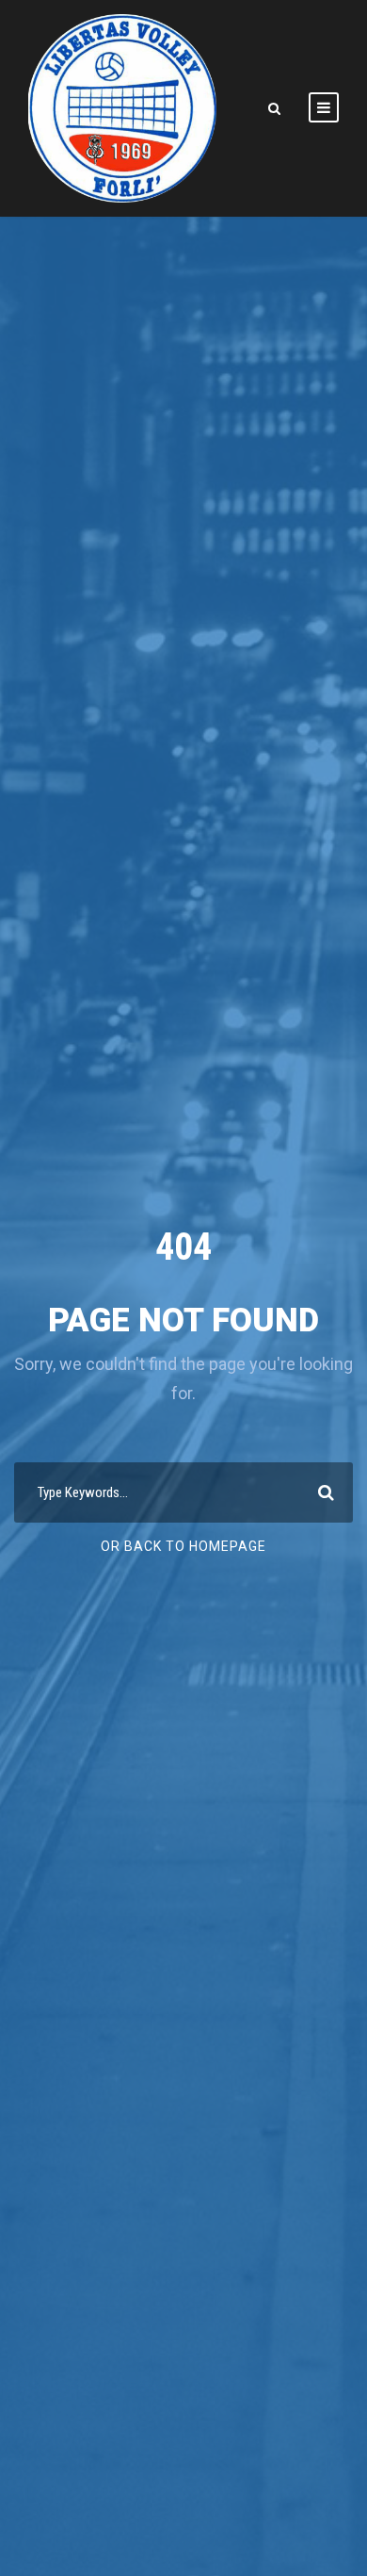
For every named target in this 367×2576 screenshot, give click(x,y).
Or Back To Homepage (183, 1546)
